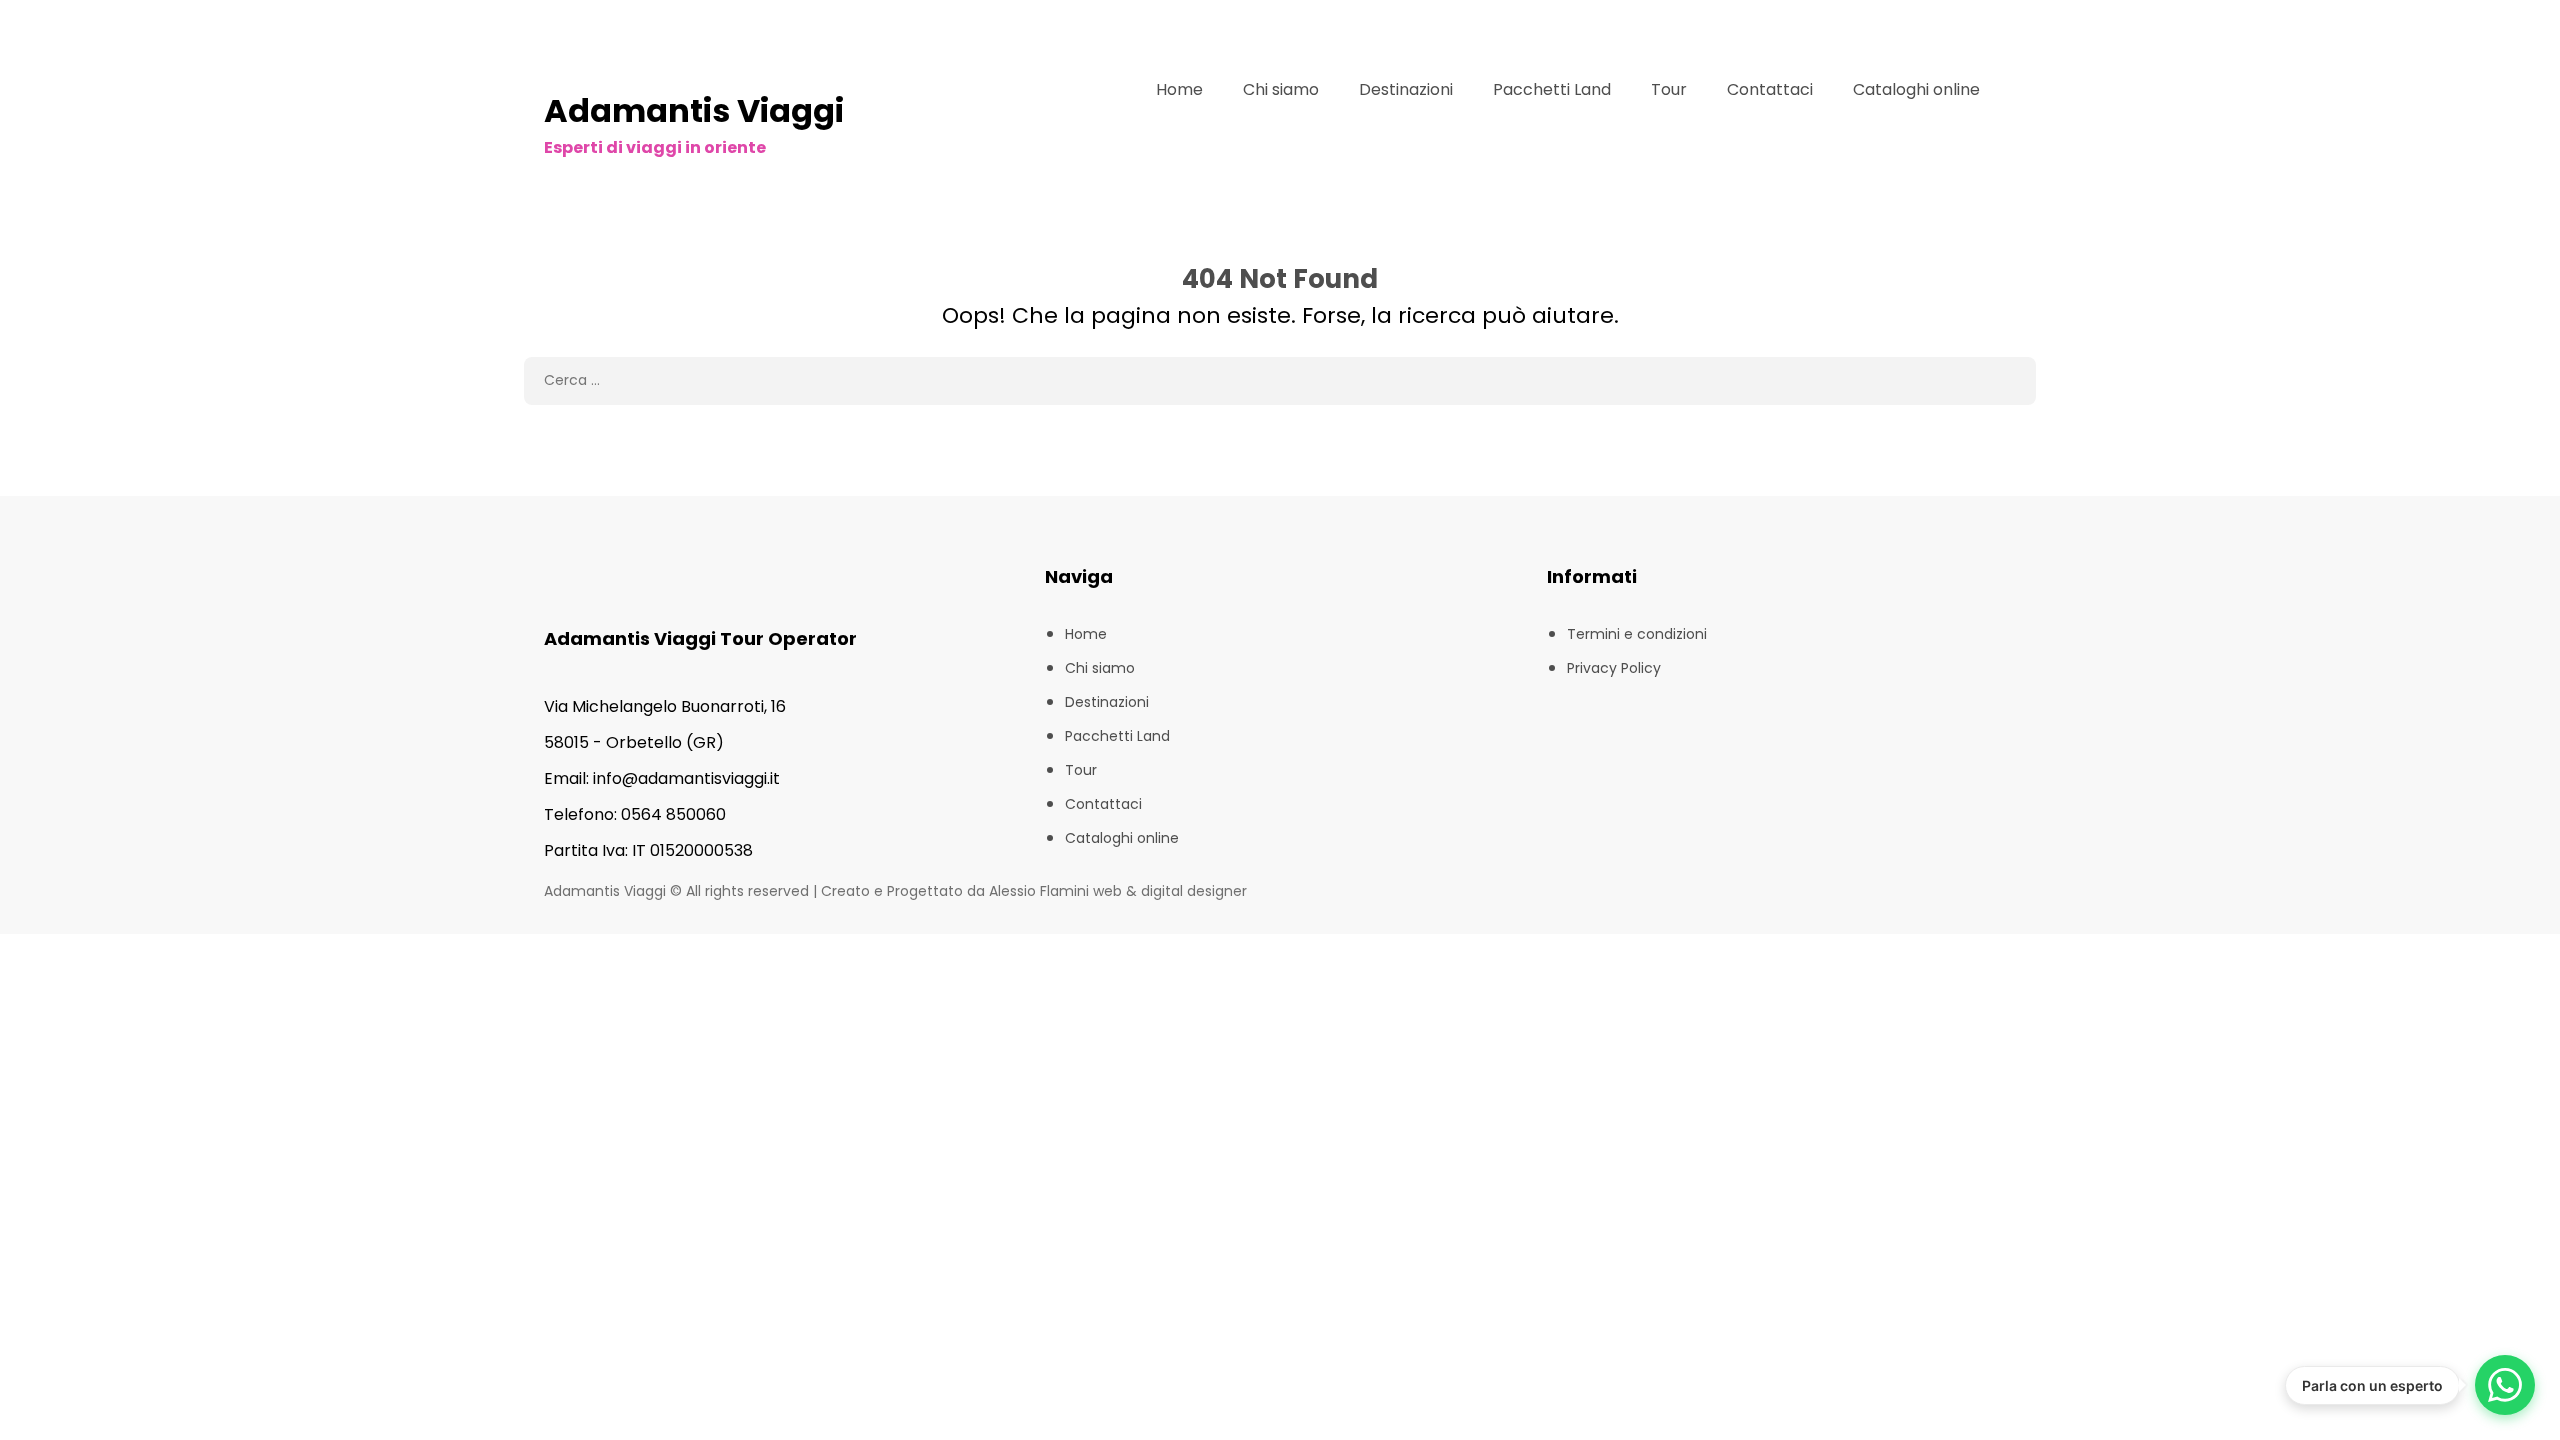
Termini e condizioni (1637, 634)
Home (1179, 89)
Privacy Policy (1614, 668)
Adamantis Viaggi (694, 110)
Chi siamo (1281, 89)
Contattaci (1770, 89)
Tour (1669, 89)
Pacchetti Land (1552, 89)
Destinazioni (1406, 89)
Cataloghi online (1916, 89)
